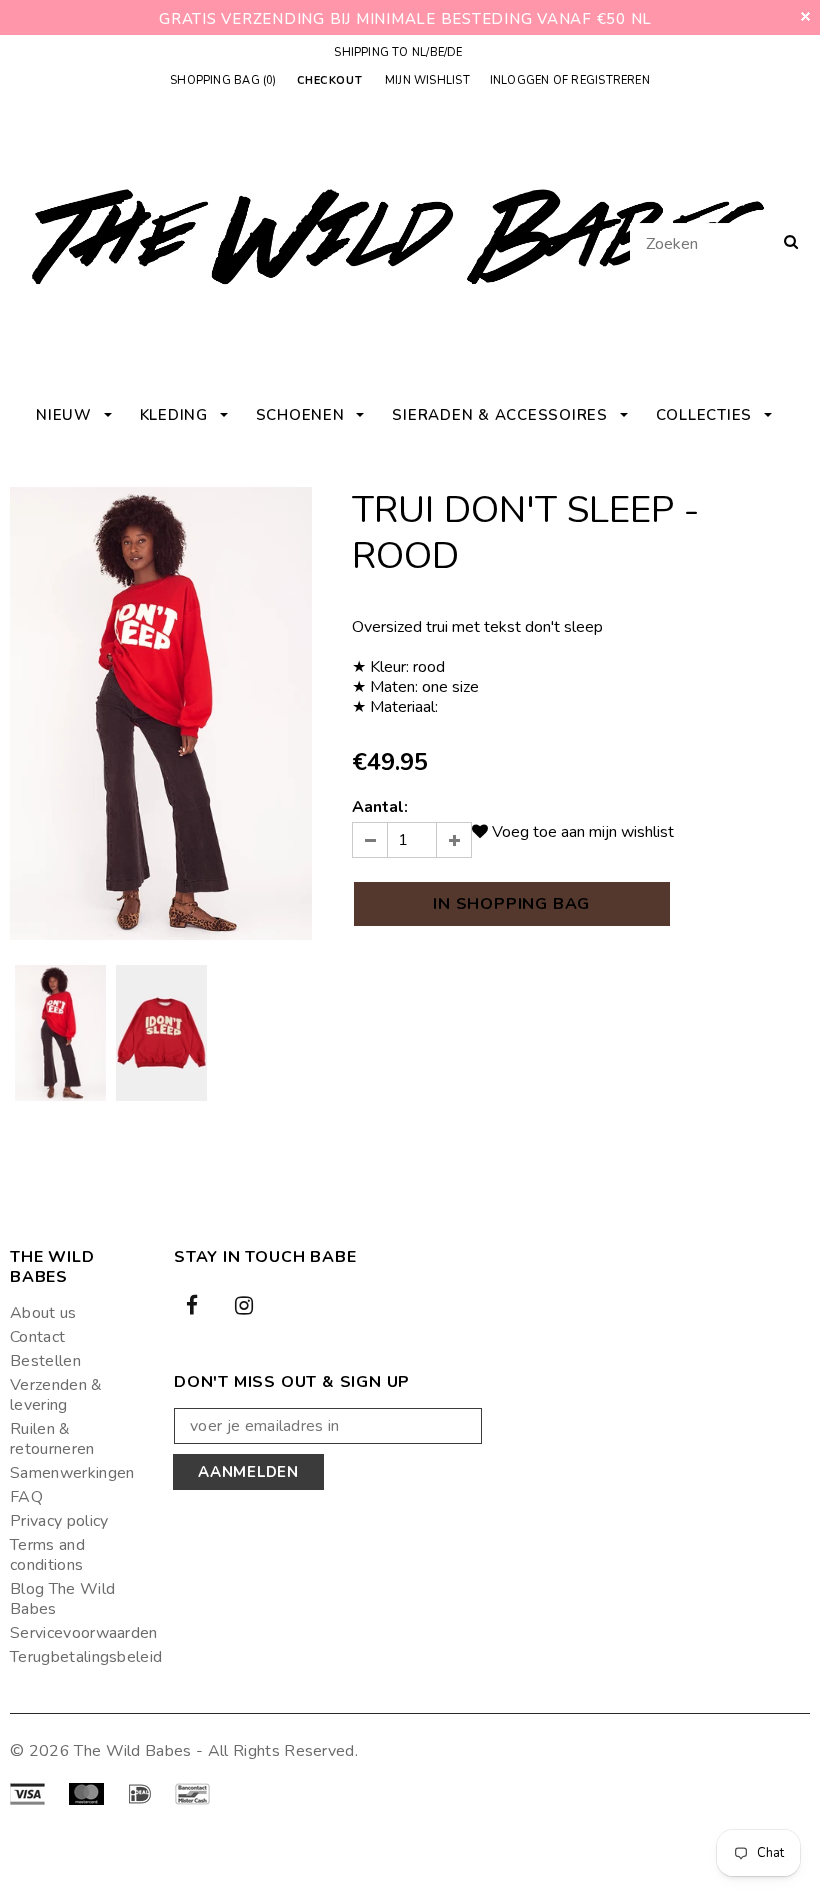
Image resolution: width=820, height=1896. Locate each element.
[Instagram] (244, 1305)
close (805, 16)
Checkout (329, 81)
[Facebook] (192, 1305)
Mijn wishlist (427, 80)
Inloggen (520, 80)
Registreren (610, 80)
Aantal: (380, 807)
